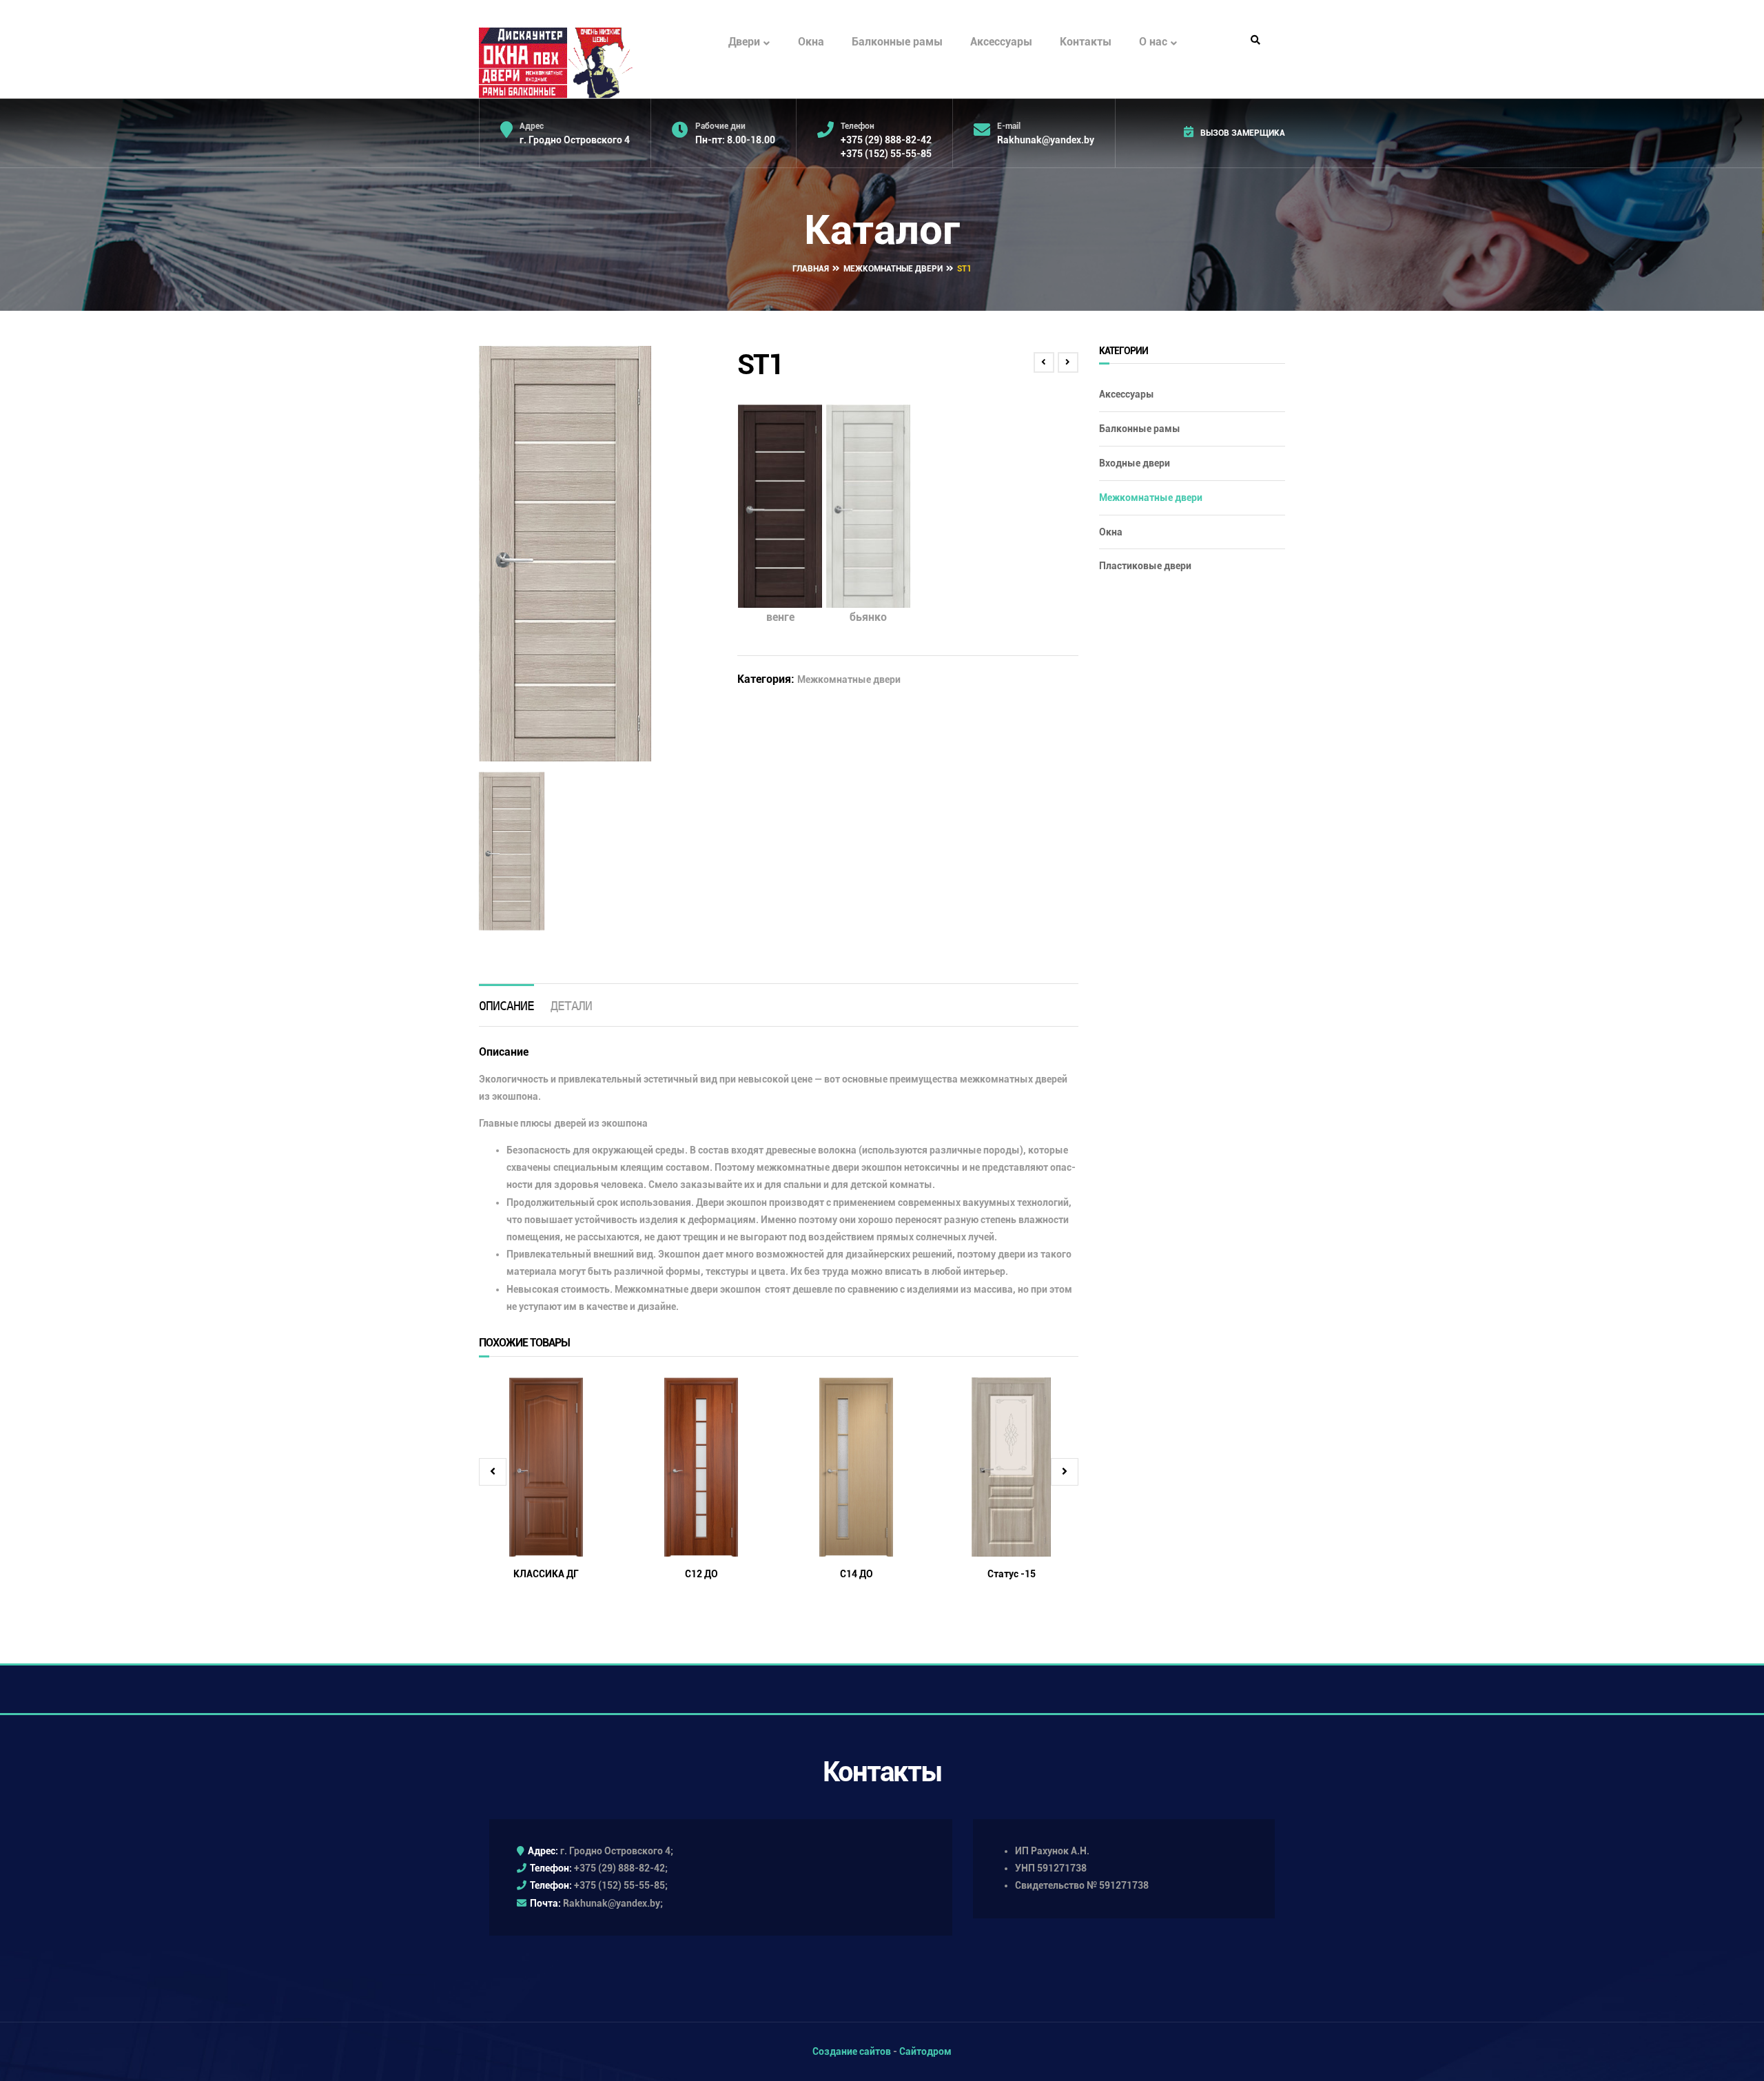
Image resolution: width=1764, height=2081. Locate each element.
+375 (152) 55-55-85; (621, 1885)
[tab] (506, 1005)
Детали (571, 1006)
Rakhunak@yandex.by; (613, 1903)
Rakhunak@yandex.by (1046, 140)
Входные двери (1135, 463)
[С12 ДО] (701, 1467)
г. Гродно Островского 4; (617, 1851)
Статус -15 (1012, 1574)
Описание (506, 1006)
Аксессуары (1001, 42)
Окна (811, 42)
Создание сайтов (852, 2051)
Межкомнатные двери (893, 269)
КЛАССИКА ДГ (546, 1574)
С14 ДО (857, 1574)
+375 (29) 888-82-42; (621, 1868)
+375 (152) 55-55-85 (886, 154)
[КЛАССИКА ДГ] (546, 1467)
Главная (811, 269)
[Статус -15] (1011, 1467)
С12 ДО (701, 1574)
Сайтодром (925, 2051)
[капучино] (512, 851)
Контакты (1086, 42)
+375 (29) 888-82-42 (886, 140)
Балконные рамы (897, 42)
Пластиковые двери (1145, 566)
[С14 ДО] (856, 1467)
